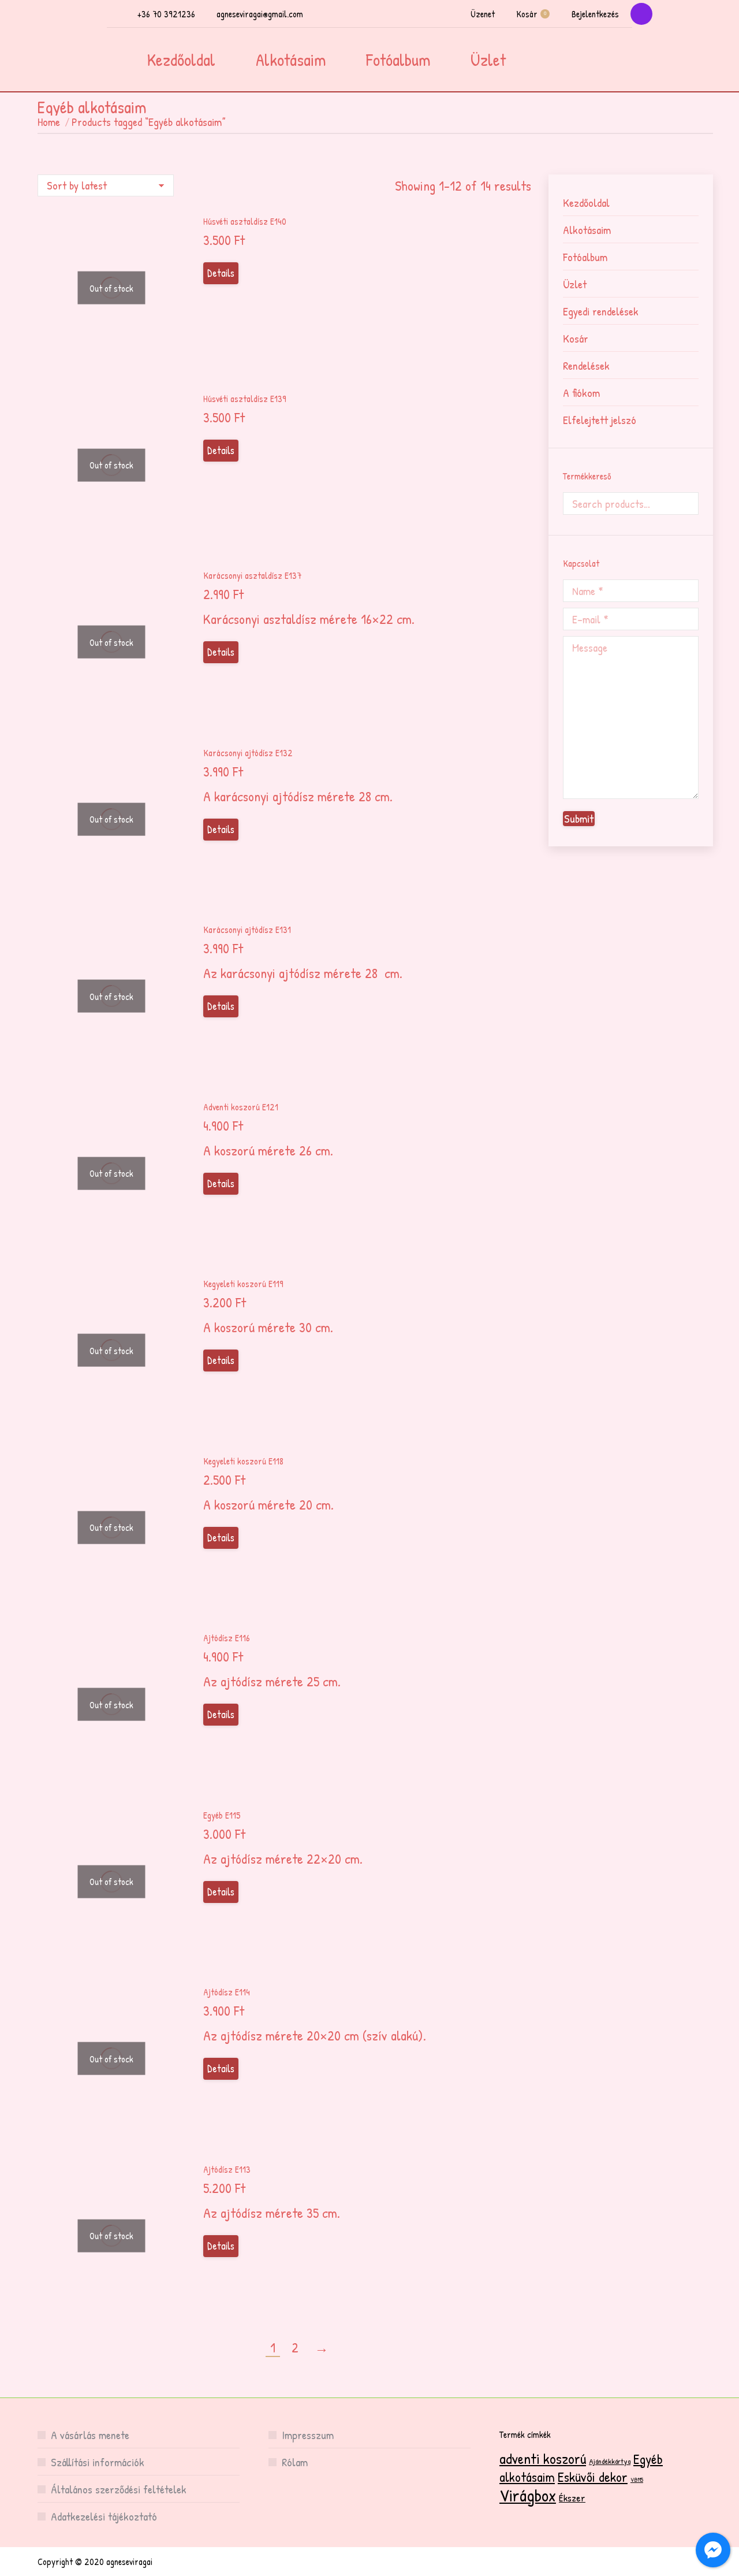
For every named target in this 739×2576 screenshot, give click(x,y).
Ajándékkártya (610, 2461)
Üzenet (483, 14)
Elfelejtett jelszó (600, 420)
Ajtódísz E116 (227, 1638)
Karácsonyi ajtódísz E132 (248, 753)
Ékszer (572, 2498)
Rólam (295, 2462)
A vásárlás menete (90, 2435)
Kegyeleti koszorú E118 (243, 1461)
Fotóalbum (585, 257)
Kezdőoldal (586, 202)
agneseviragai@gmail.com (260, 14)
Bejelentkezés (595, 14)
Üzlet (575, 284)
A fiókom (581, 393)
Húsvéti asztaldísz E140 (245, 221)
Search (686, 503)
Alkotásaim (587, 230)
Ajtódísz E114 (227, 1992)
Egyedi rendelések (601, 311)
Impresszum (308, 2435)
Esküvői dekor (593, 2477)
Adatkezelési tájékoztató (104, 2516)
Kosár (531, 14)
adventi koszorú (543, 2458)
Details (221, 273)
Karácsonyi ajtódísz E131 (247, 930)
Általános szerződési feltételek (119, 2489)
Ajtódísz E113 (227, 2169)
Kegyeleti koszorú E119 (243, 1284)
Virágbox (528, 2495)
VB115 (637, 2480)
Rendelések (586, 365)
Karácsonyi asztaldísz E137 (252, 575)
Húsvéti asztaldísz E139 (245, 399)
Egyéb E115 (222, 1815)
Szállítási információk (98, 2462)
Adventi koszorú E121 (241, 1107)
